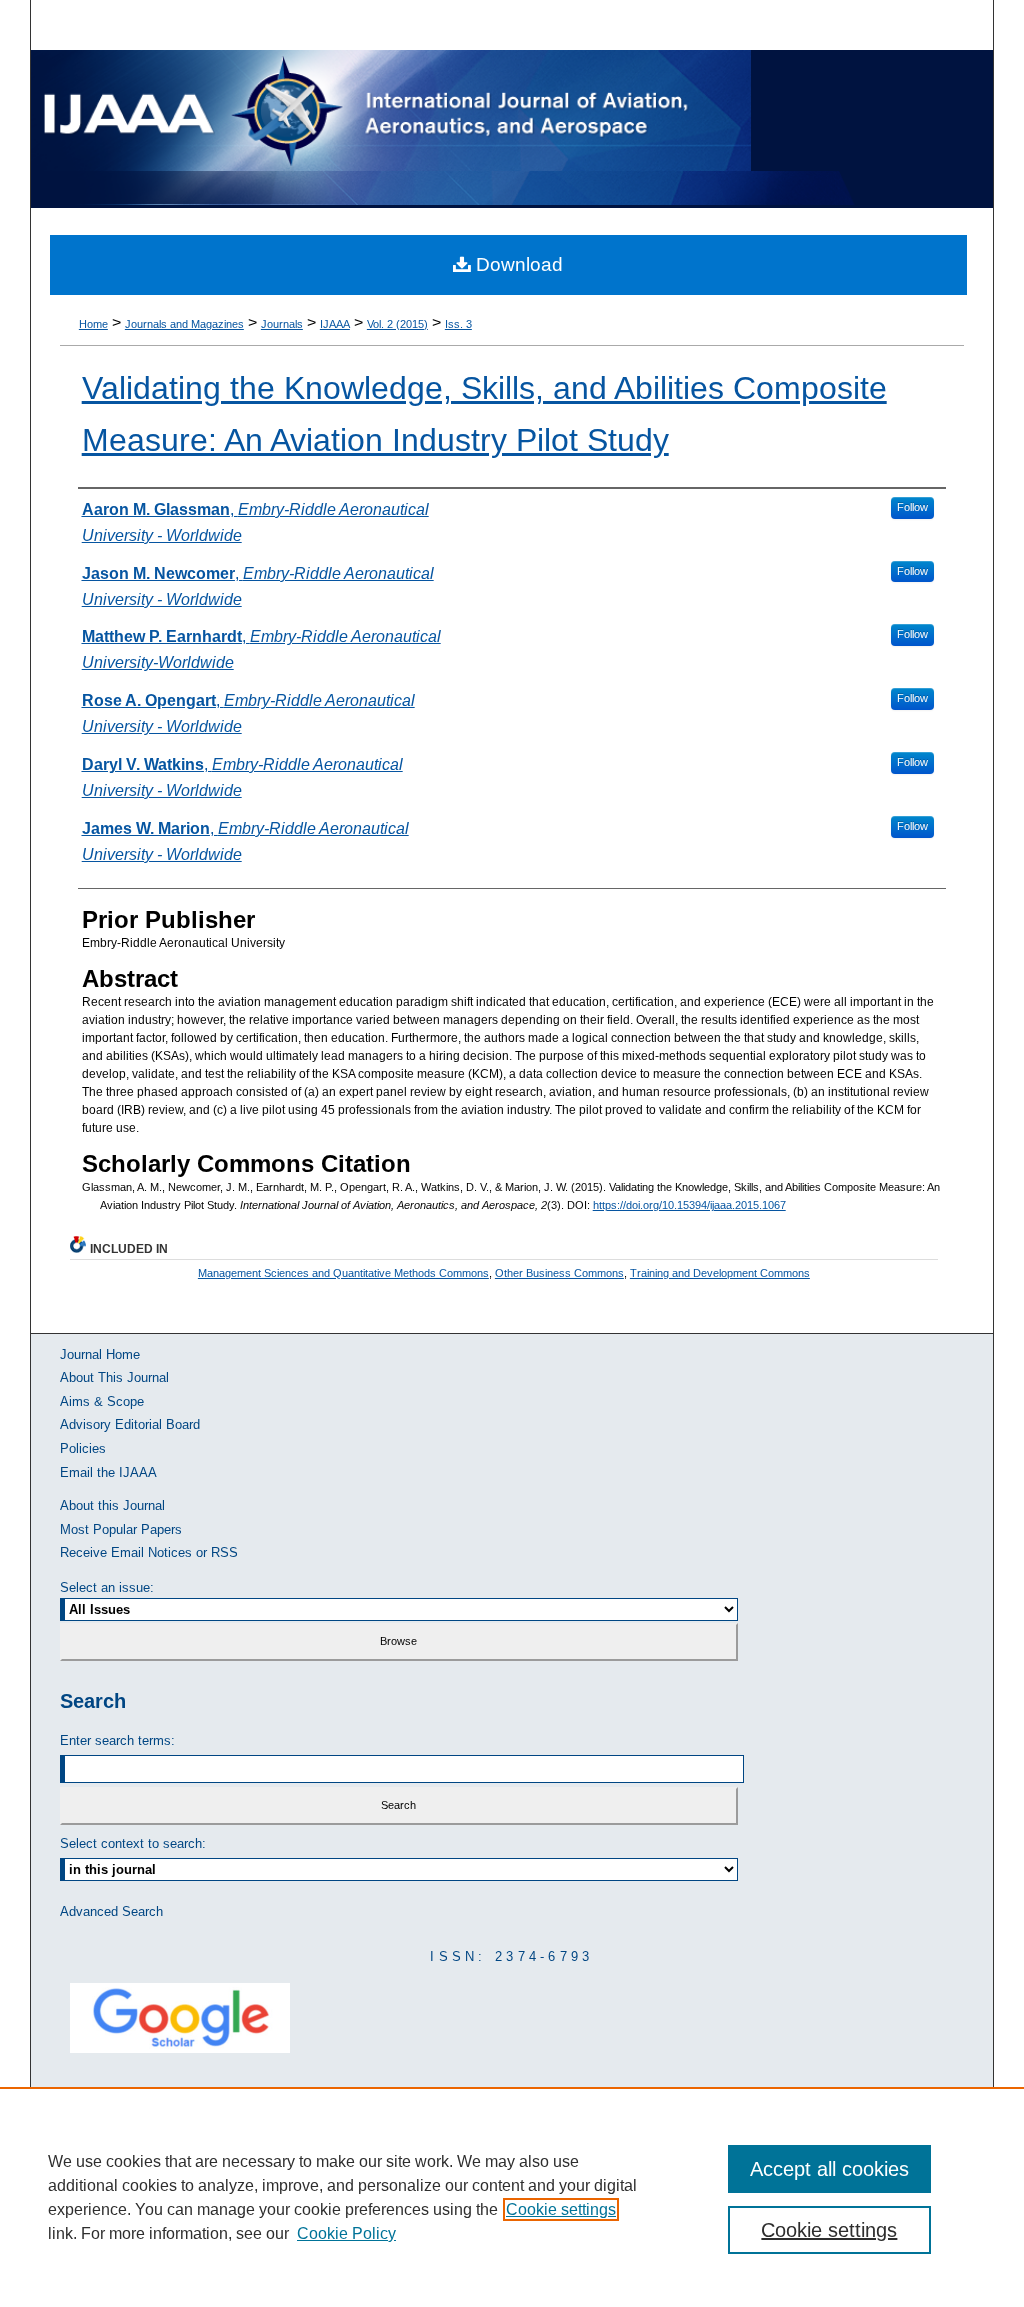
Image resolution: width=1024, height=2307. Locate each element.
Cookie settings (561, 2209)
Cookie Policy (346, 2233)
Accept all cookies (829, 2169)
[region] (512, 2197)
